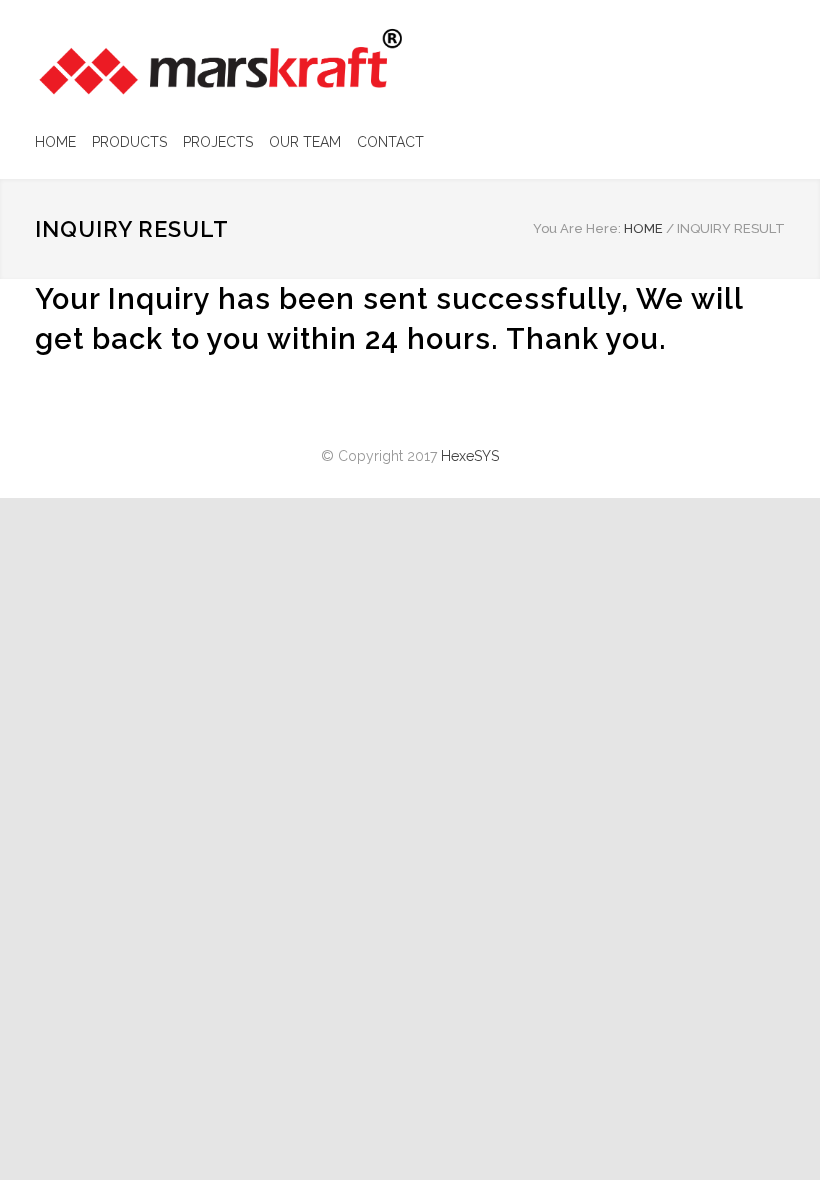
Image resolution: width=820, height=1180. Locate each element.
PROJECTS (218, 142)
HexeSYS (470, 456)
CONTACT (390, 142)
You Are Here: (577, 228)
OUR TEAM (305, 142)
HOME (55, 142)
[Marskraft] (220, 62)
